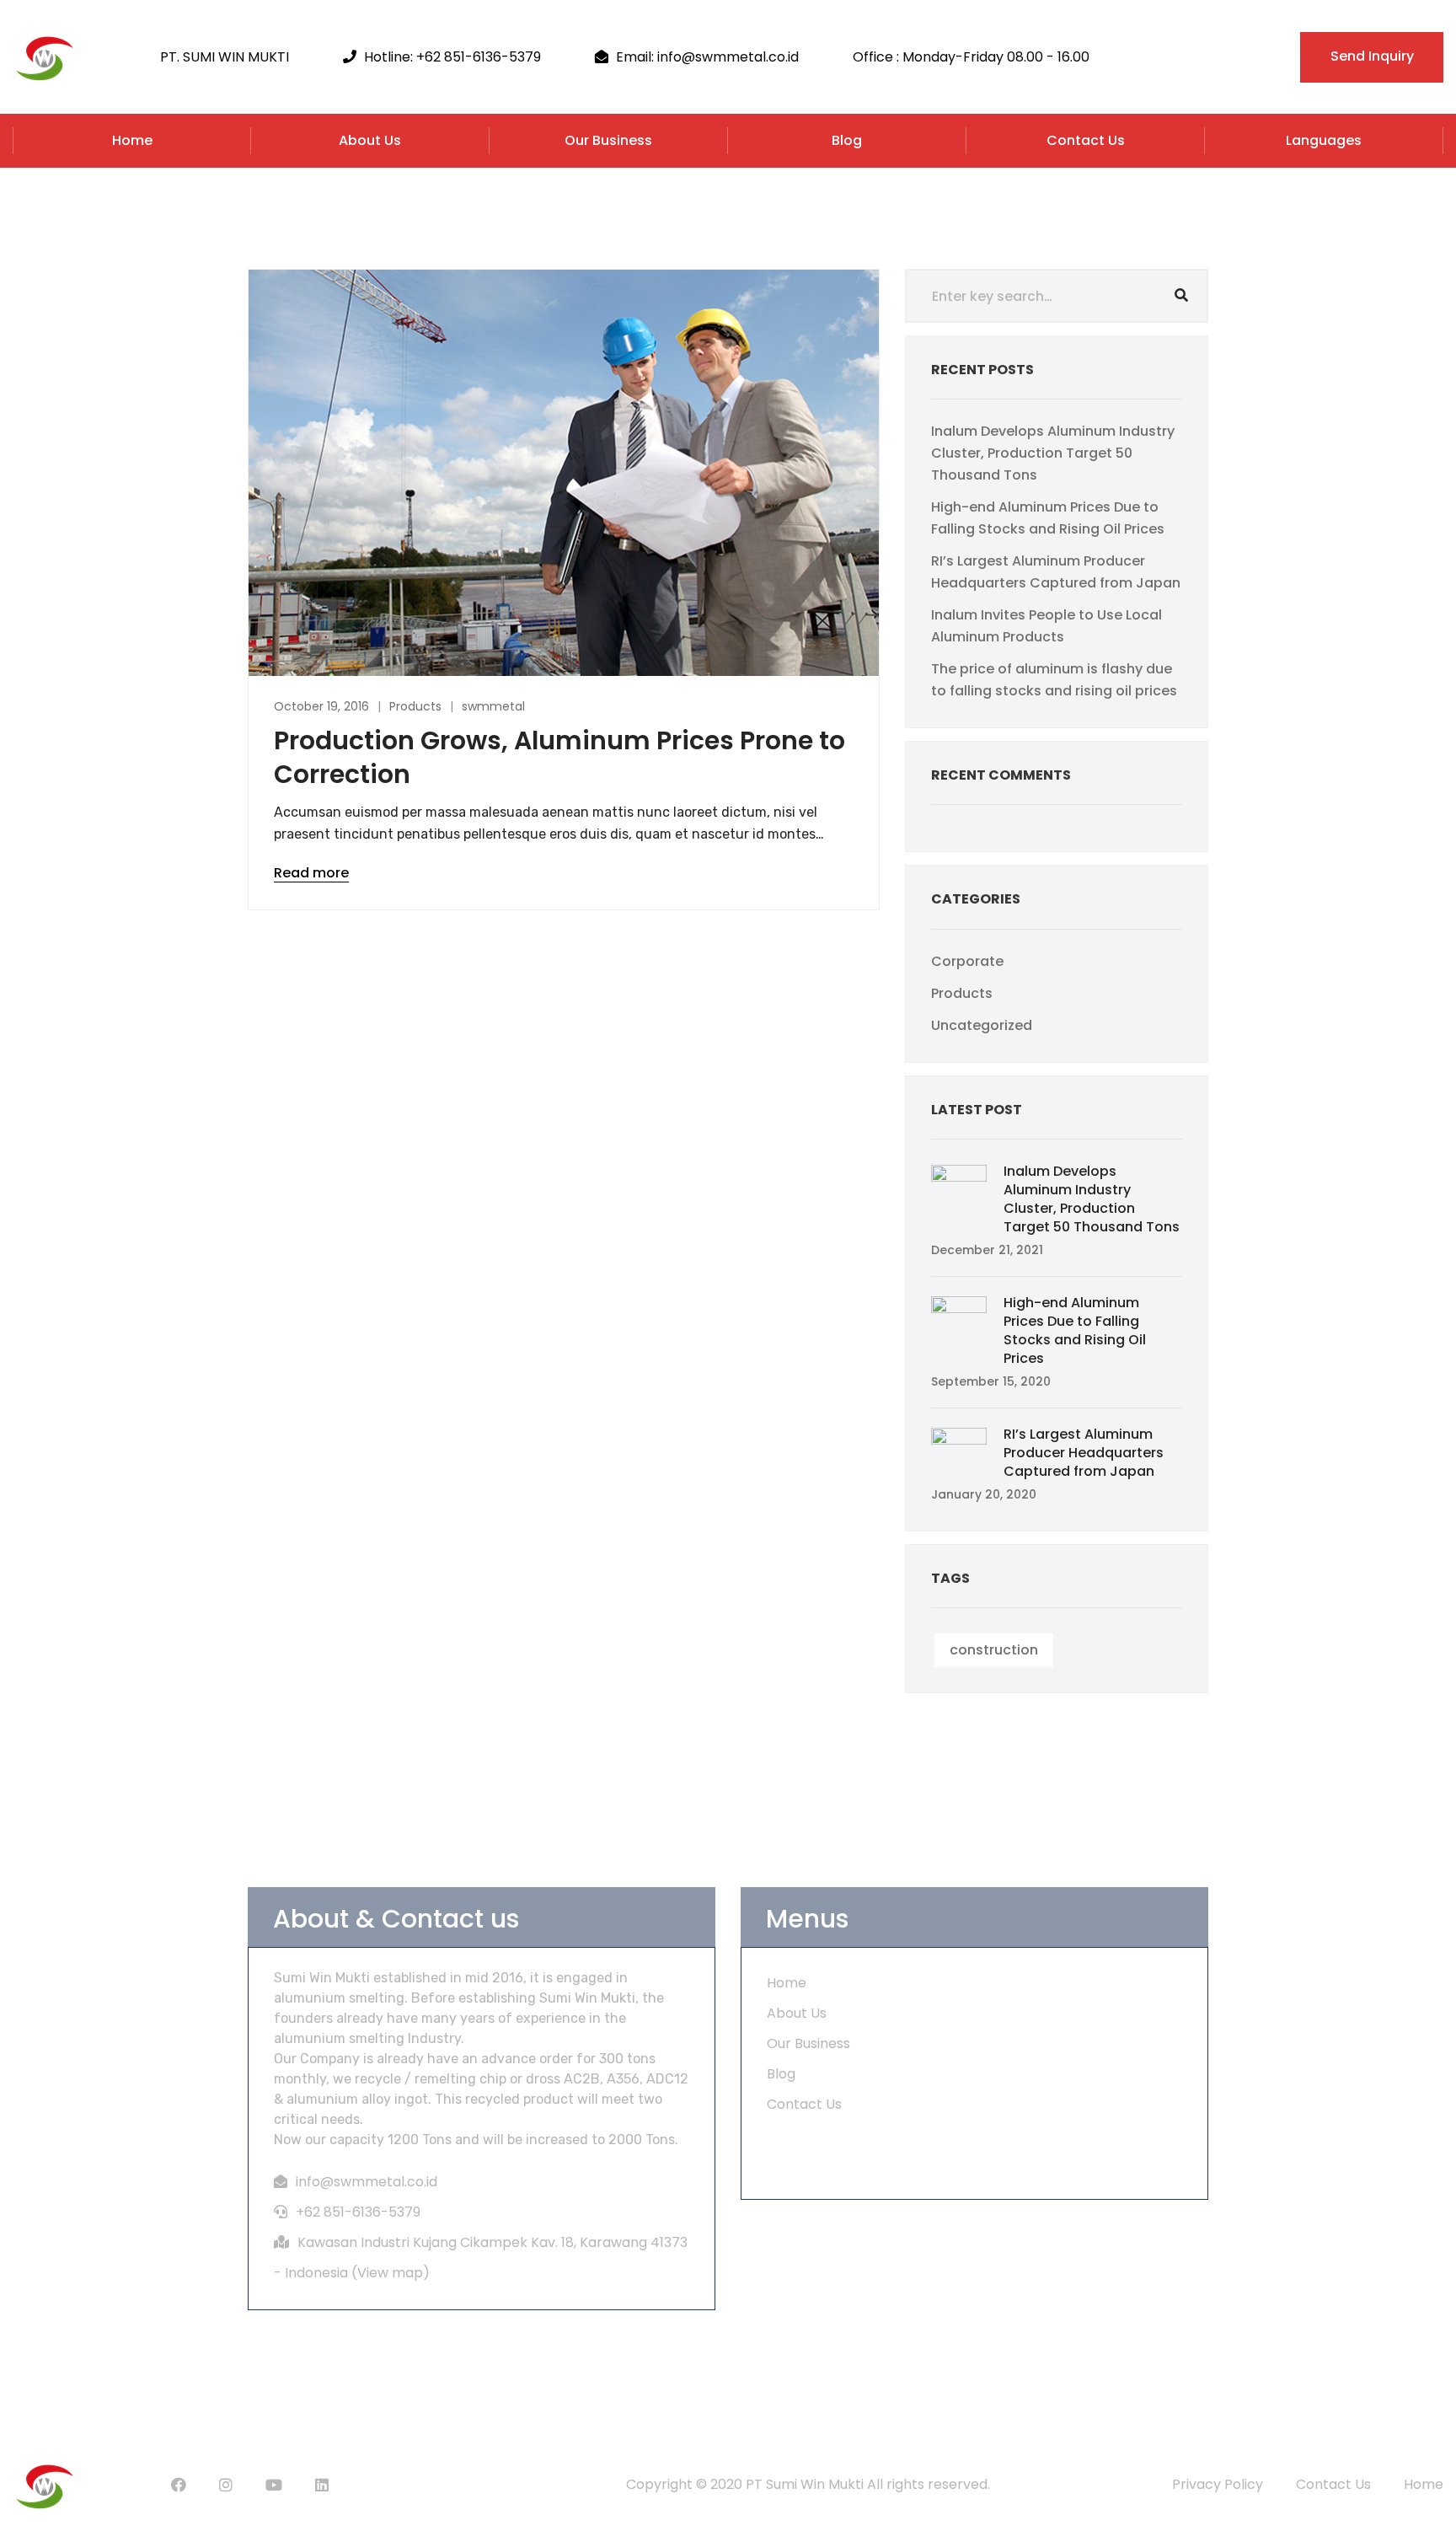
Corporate (967, 961)
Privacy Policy (1218, 2484)
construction (994, 1650)
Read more (311, 873)
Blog (847, 140)
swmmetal (493, 706)
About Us (370, 140)
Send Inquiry (1372, 56)
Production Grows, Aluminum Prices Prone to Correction (559, 757)
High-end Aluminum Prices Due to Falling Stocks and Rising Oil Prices (1075, 1330)
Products (415, 706)
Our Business (608, 140)
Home (132, 140)
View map (390, 2273)
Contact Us (1086, 140)
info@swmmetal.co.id (367, 2182)
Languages (1324, 140)
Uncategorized (982, 1025)
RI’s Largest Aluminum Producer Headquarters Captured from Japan (1084, 1453)
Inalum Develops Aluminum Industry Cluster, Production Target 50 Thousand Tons (1053, 453)
